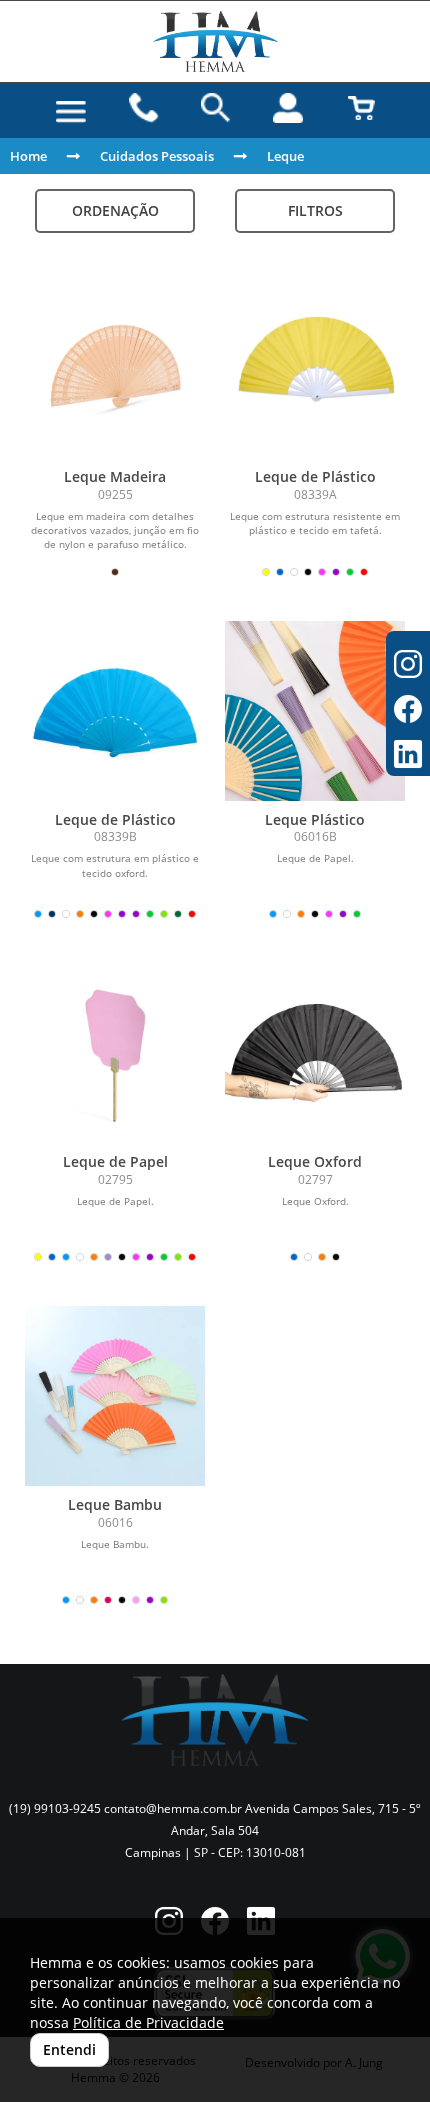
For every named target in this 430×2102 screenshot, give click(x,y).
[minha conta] (288, 108)
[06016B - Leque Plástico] (315, 711)
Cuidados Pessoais (157, 156)
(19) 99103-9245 (55, 1808)
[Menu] (71, 112)
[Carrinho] (361, 108)
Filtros (315, 210)
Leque (285, 156)
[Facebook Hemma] (408, 711)
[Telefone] (143, 108)
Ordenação (115, 210)
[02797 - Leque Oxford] (315, 1053)
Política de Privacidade (148, 2022)
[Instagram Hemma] (408, 666)
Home (28, 156)
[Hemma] (215, 41)
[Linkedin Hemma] (408, 756)
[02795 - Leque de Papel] (115, 1053)
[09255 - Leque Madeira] (115, 368)
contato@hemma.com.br (173, 1808)
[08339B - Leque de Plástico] (115, 711)
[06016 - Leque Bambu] (115, 1396)
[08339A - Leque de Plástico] (315, 368)
